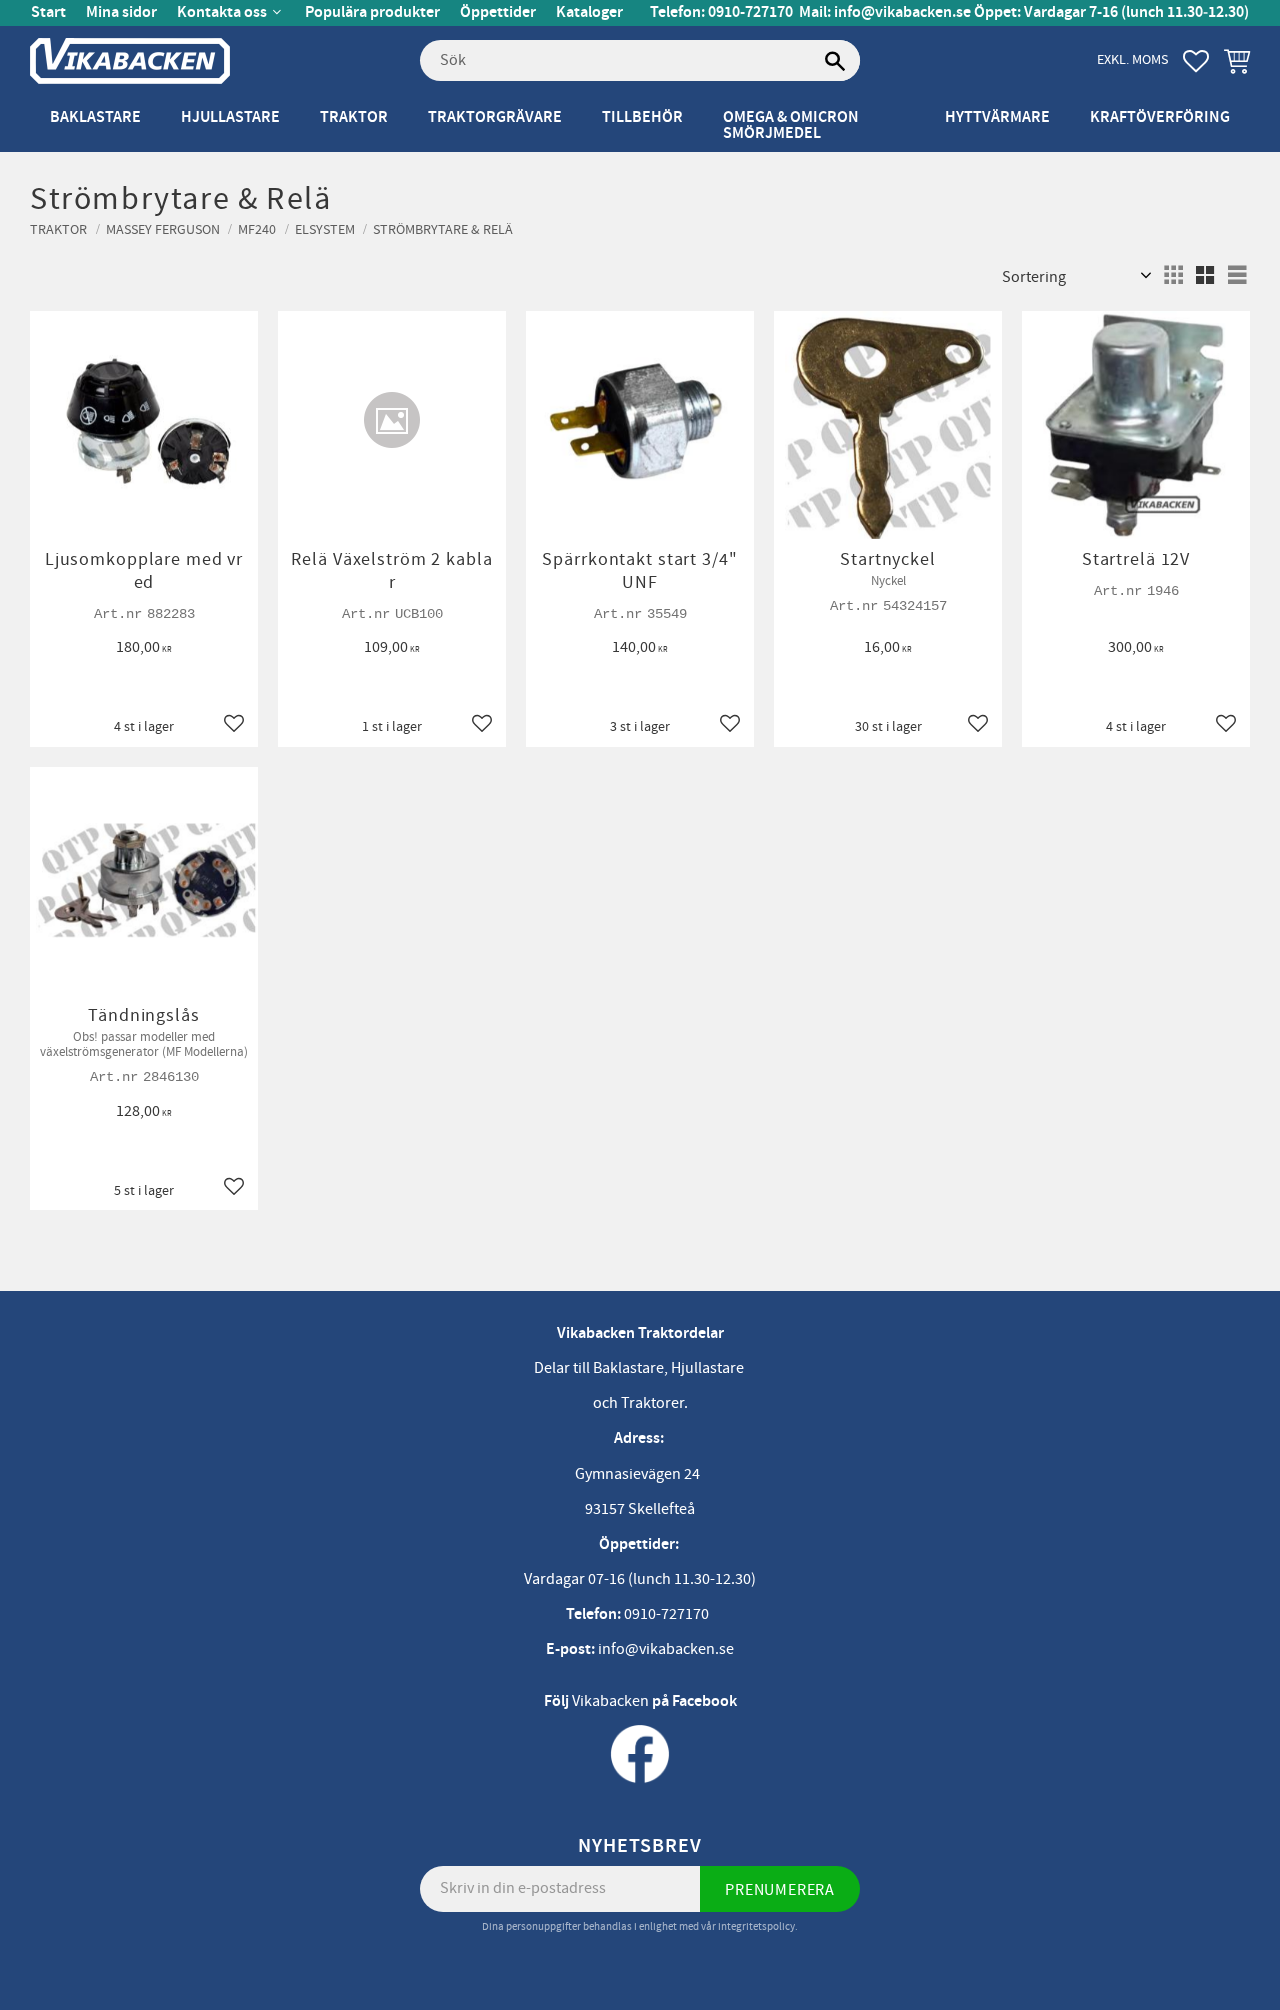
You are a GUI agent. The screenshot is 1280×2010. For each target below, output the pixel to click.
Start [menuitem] (48, 12)
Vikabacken (610, 1701)
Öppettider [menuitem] (498, 12)
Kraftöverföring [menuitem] (1160, 117)
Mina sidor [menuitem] (121, 12)
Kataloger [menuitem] (589, 12)
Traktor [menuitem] (354, 117)
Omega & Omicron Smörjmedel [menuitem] (791, 125)
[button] (1196, 61)
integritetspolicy (756, 1926)
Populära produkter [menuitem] (372, 12)
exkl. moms (1132, 59)
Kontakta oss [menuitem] (222, 12)
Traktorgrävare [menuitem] (495, 117)
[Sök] (835, 61)
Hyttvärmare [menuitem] (997, 117)
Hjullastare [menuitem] (230, 117)
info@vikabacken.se (902, 12)
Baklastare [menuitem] (95, 117)
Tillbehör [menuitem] (642, 117)
